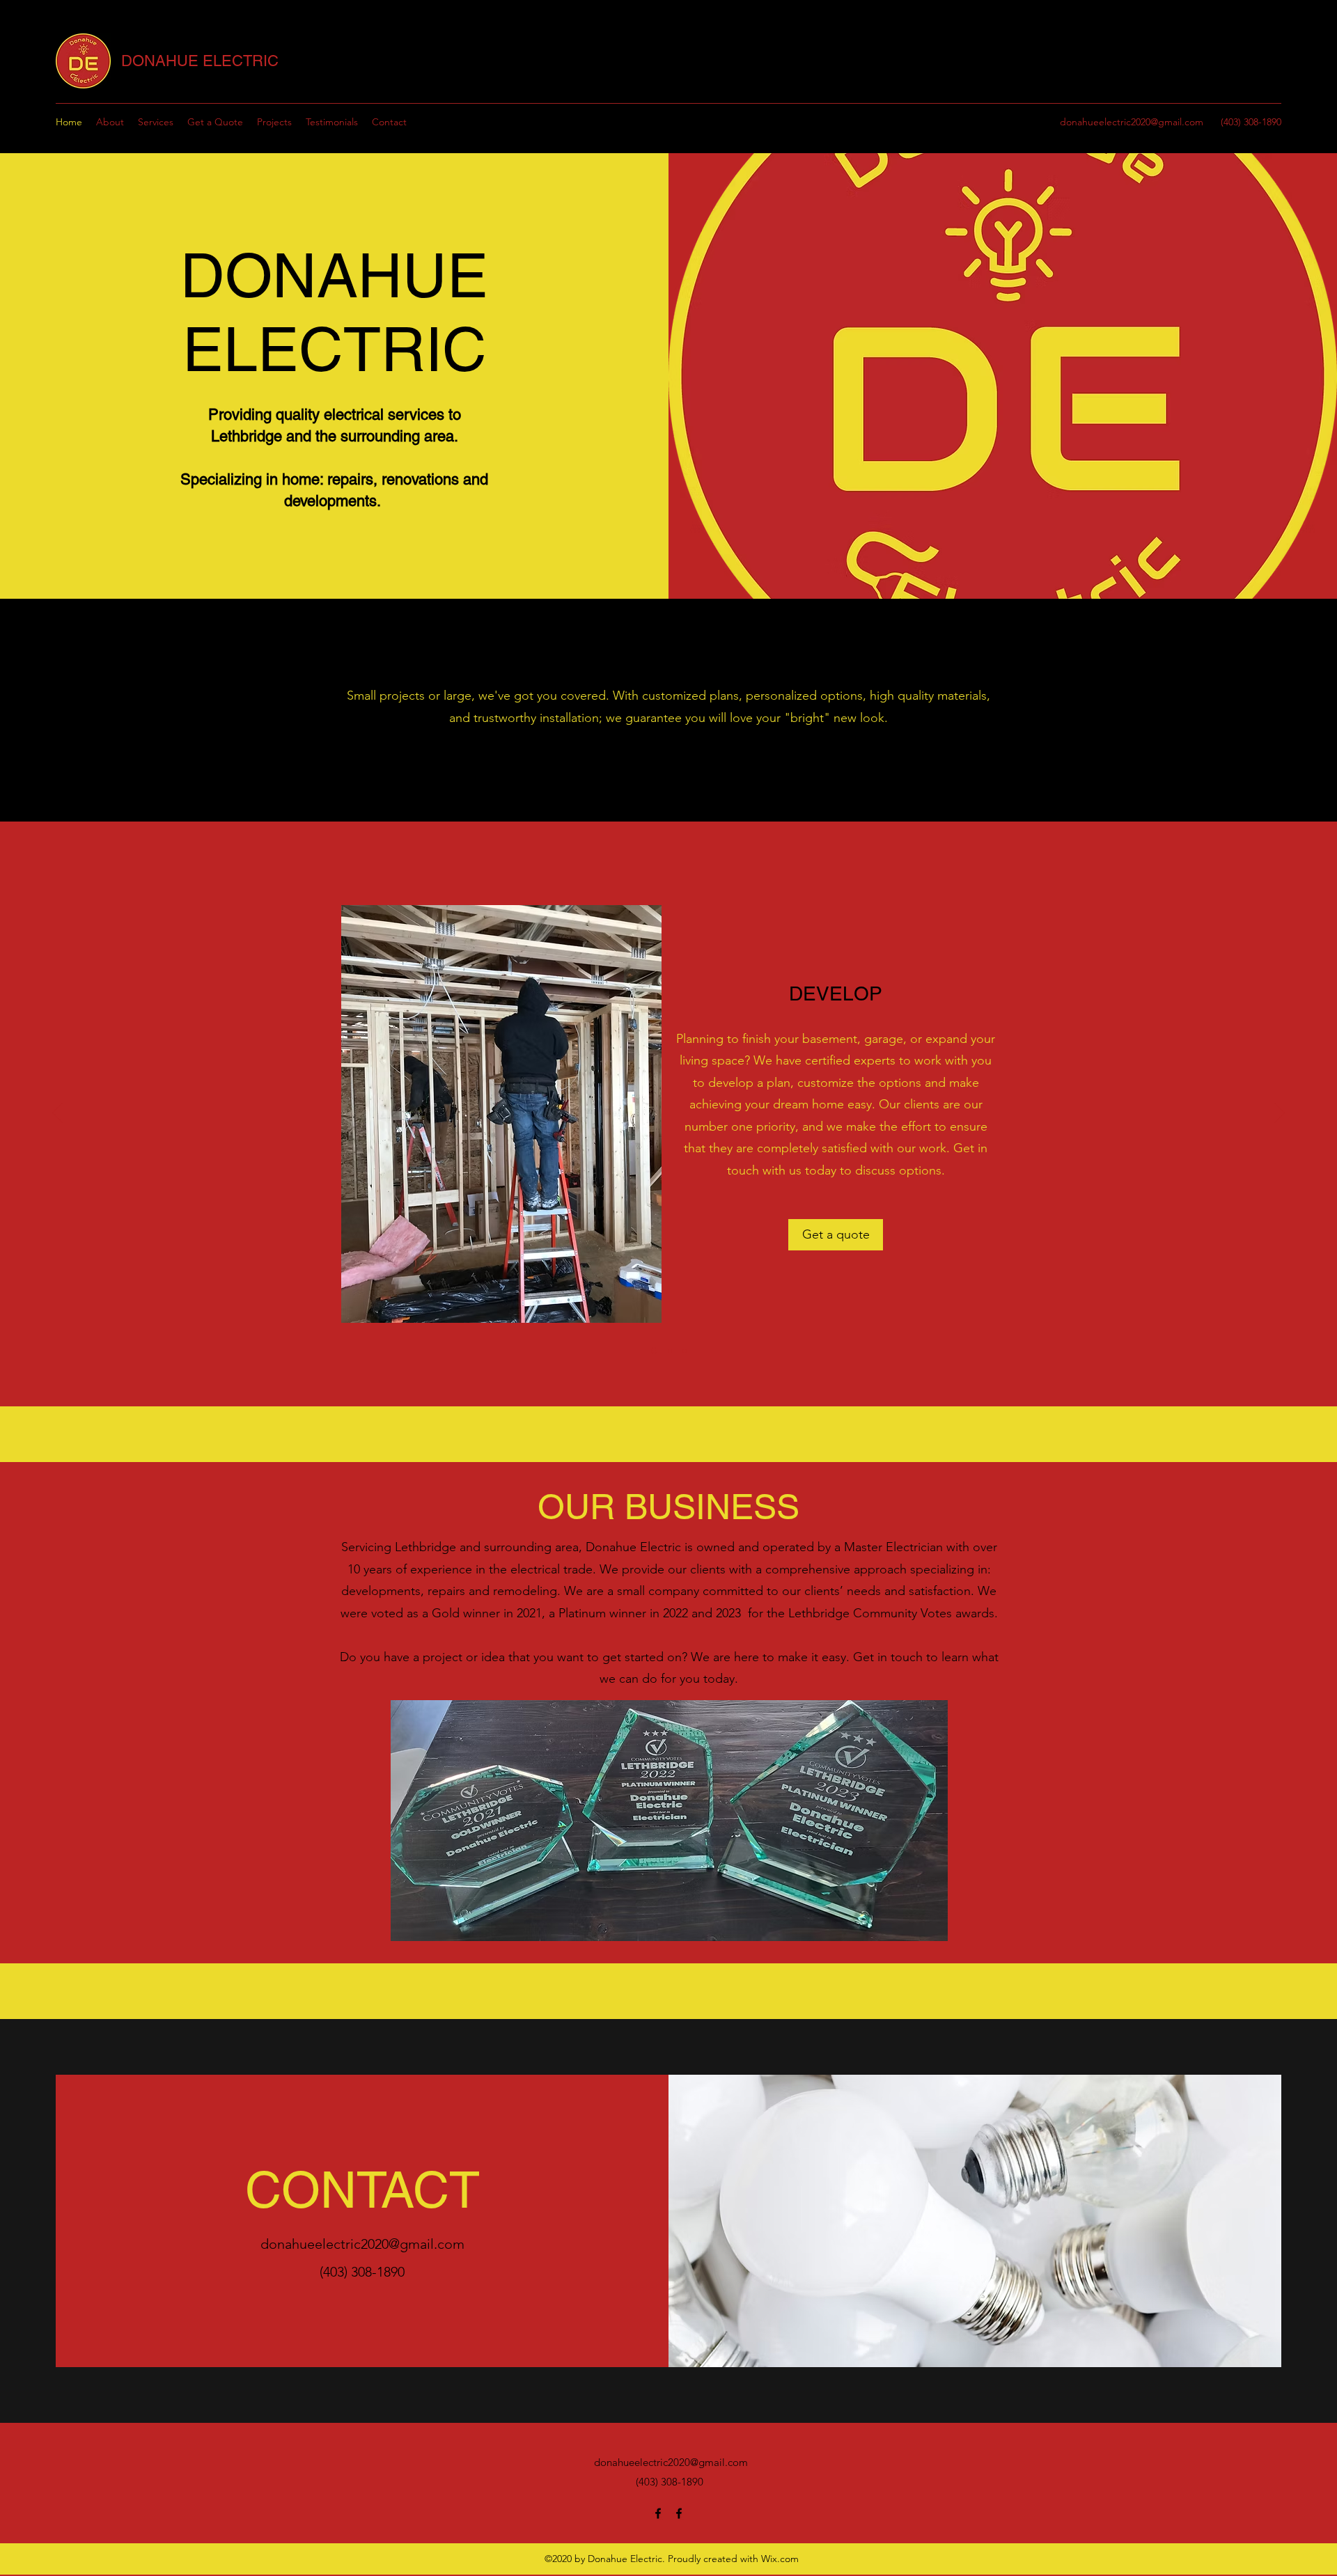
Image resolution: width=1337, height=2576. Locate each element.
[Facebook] (658, 2513)
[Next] (1280, 1114)
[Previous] (57, 1114)
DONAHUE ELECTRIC (200, 61)
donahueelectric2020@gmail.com (1132, 122)
